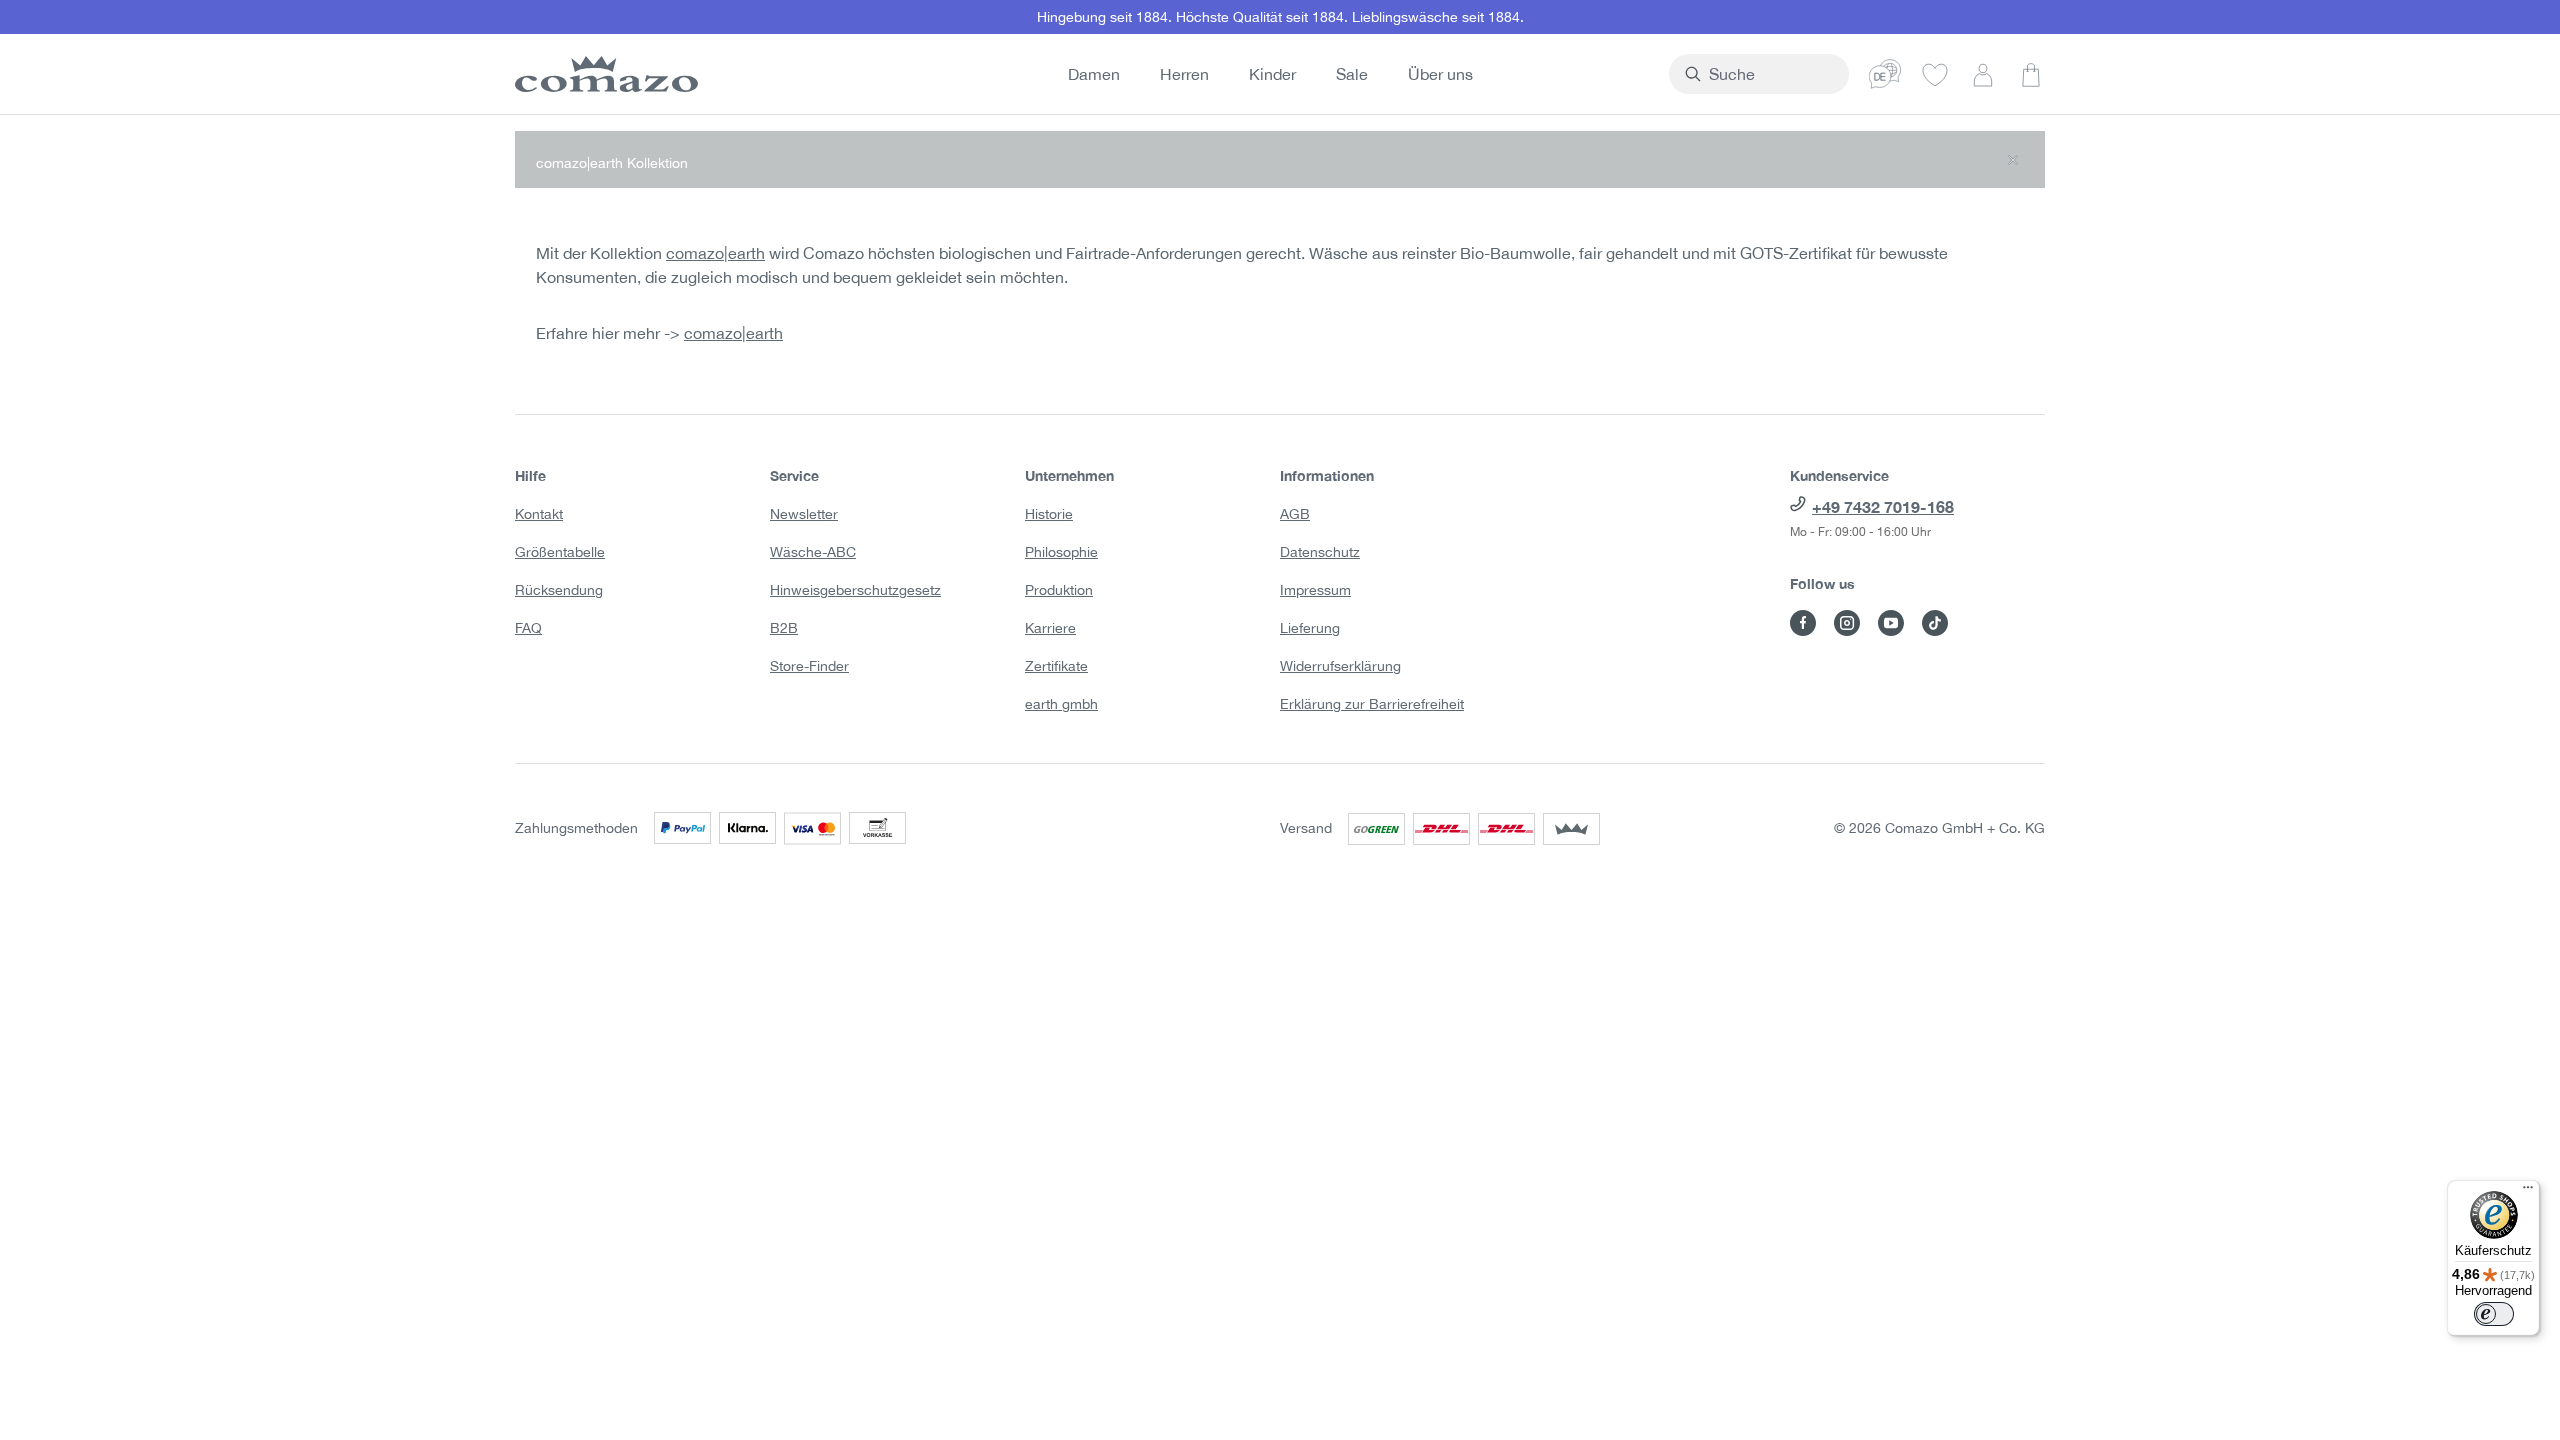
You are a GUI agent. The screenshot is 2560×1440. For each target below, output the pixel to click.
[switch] (2494, 1314)
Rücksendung (559, 590)
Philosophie (1061, 552)
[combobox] (1770, 74)
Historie (1049, 514)
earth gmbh (1061, 704)
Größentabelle (560, 552)
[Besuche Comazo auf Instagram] (1847, 623)
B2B (784, 628)
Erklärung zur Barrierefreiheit (1372, 704)
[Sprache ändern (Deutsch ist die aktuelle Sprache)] (1885, 74)
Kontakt (539, 514)
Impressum (1315, 590)
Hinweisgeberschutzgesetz (855, 590)
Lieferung (1310, 628)
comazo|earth (715, 253)
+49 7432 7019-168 (1883, 506)
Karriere (1050, 628)
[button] (1280, 159)
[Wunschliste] (1935, 74)
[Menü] (2528, 1192)
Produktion (1059, 590)
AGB (1295, 514)
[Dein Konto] (1983, 74)
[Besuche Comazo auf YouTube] (1891, 623)
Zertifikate (1056, 666)
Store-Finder (809, 666)
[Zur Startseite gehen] (603, 74)
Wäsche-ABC (813, 552)
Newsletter (804, 514)
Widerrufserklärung (1340, 666)
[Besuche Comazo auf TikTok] (1935, 623)
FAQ (528, 628)
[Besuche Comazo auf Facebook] (1803, 623)
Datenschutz (1320, 552)
